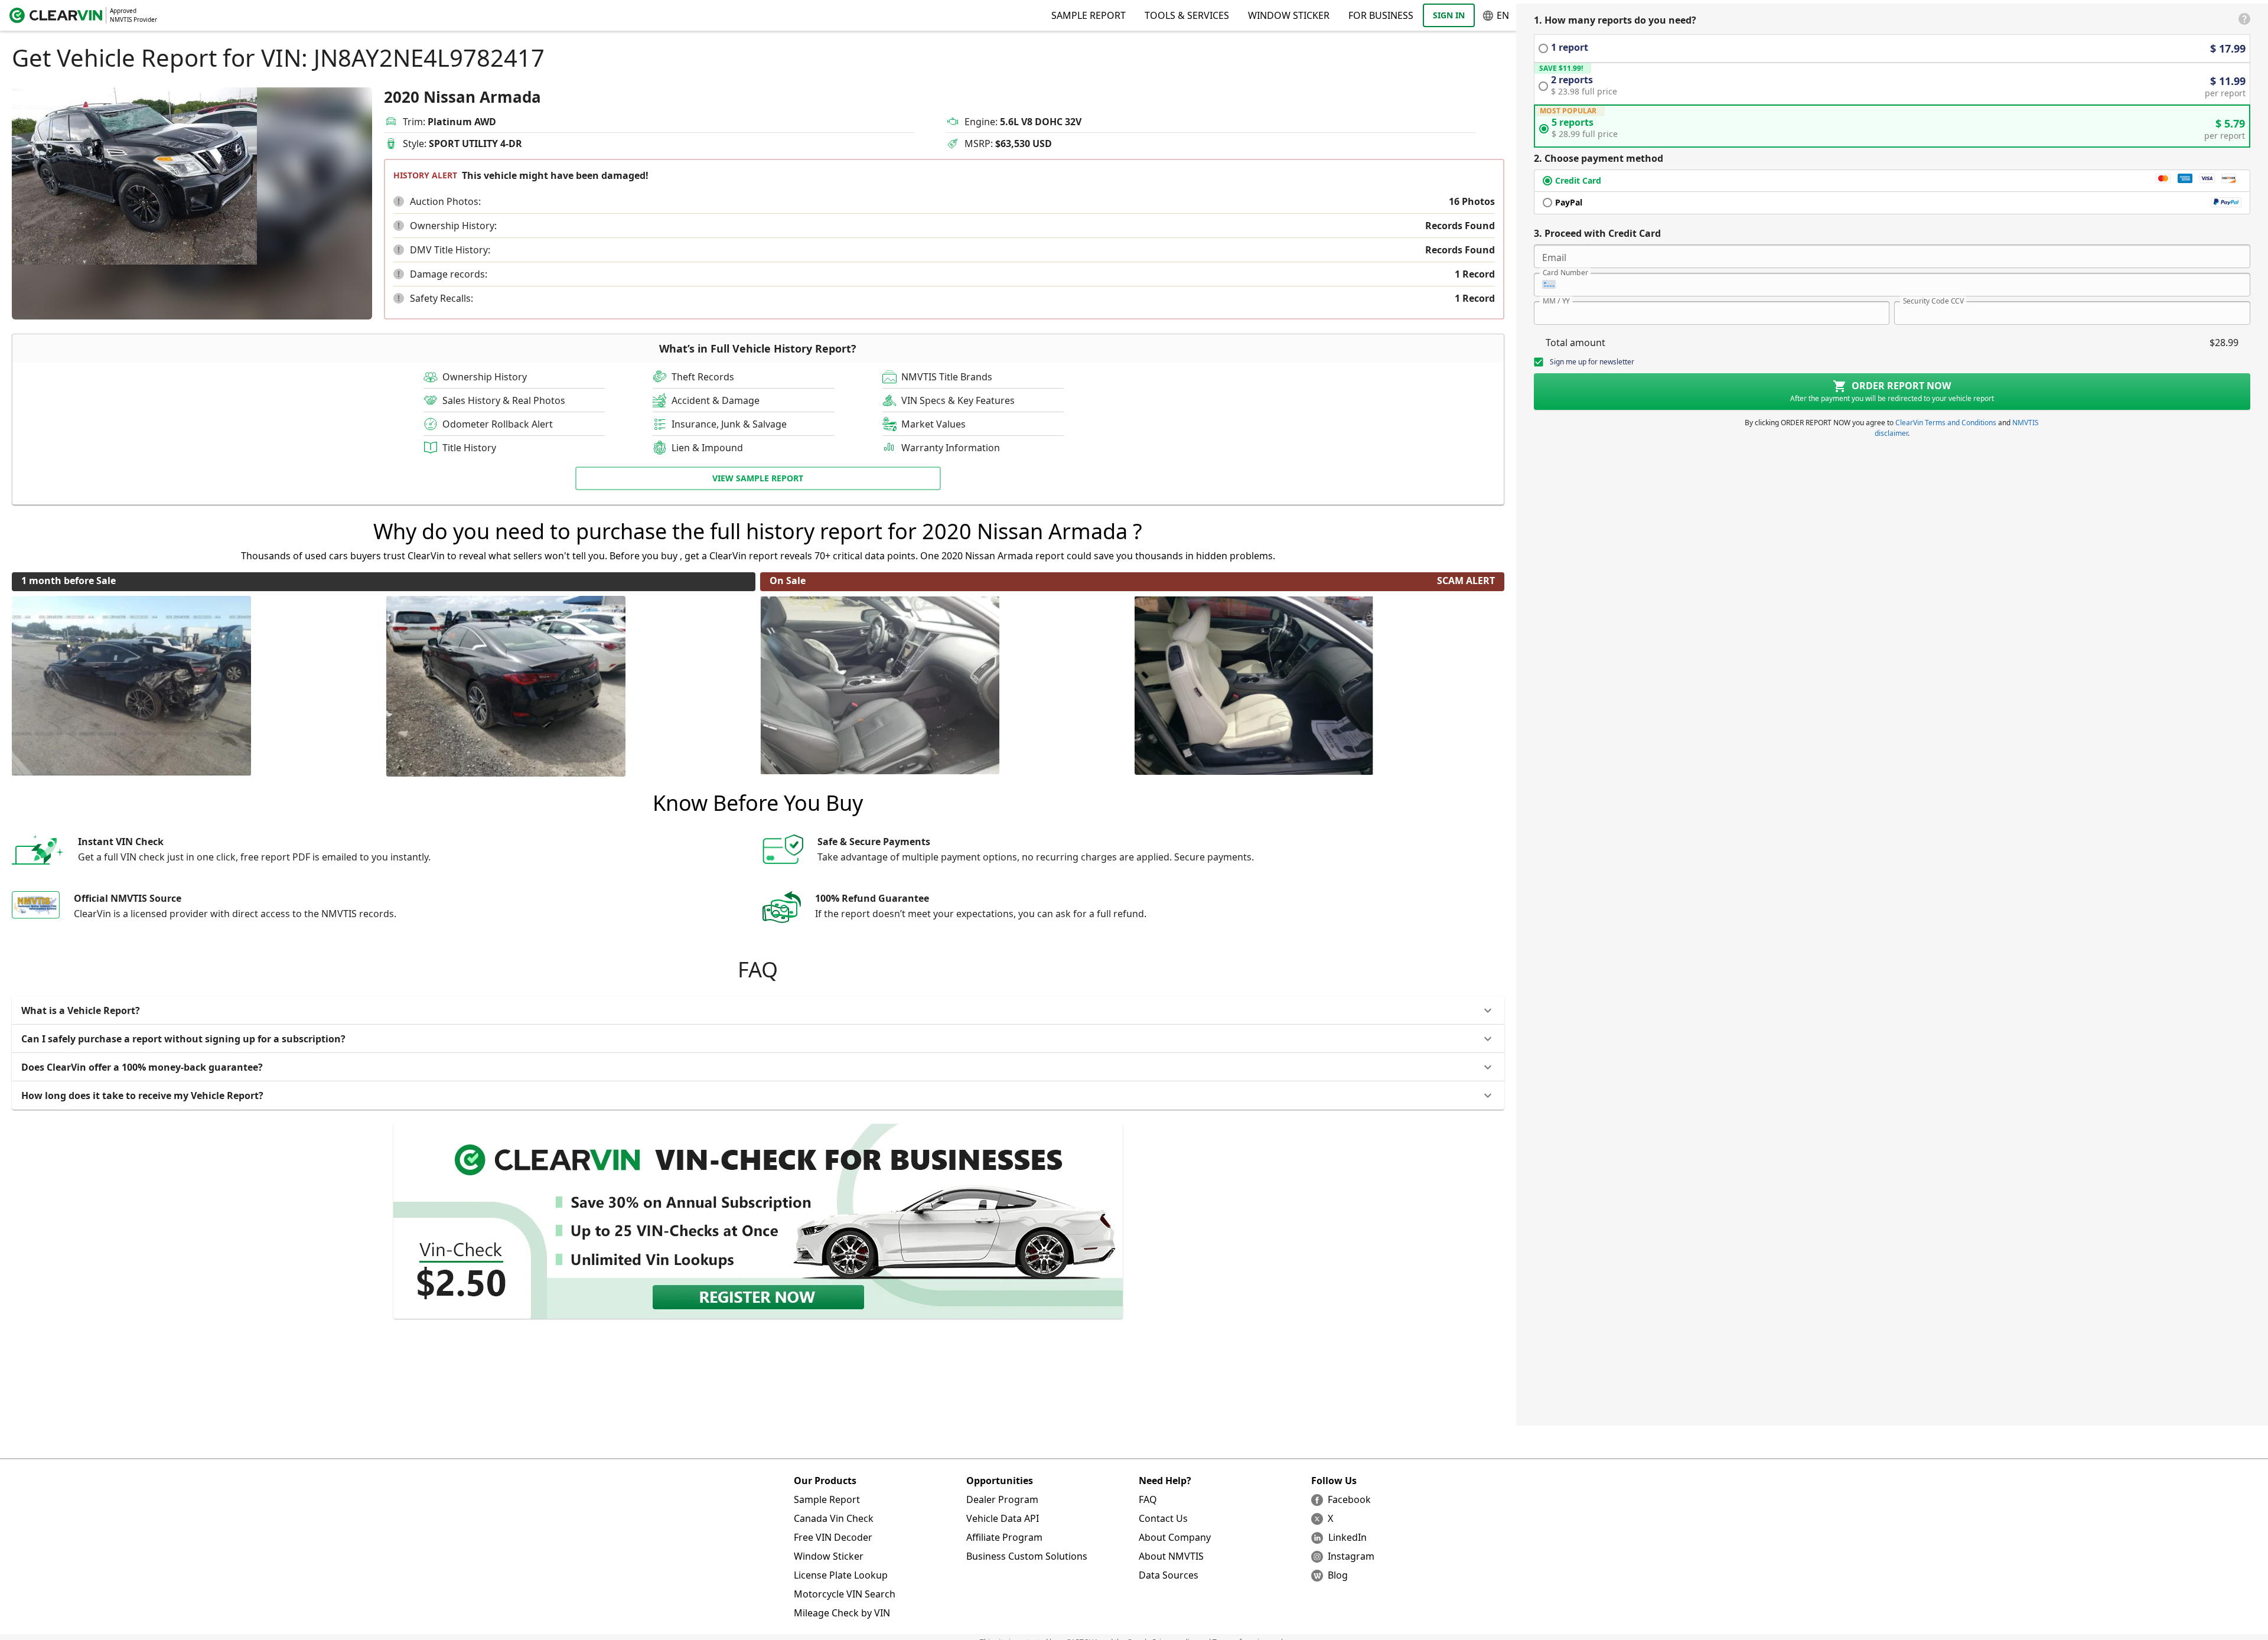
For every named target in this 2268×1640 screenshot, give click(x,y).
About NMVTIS (1171, 1556)
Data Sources (1169, 1575)
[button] (399, 201)
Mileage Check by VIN (842, 1613)
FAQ (1148, 1499)
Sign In (1449, 15)
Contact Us (1163, 1518)
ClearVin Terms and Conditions (1946, 423)
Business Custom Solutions (1027, 1556)
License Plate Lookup (841, 1575)
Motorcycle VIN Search (845, 1594)
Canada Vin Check (834, 1518)
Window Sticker (1289, 15)
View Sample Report (758, 478)
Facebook (1349, 1499)
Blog (1338, 1575)
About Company (1175, 1537)
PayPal (1569, 202)
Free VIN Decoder (833, 1537)
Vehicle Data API (1003, 1518)
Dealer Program (1002, 1499)
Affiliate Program (1004, 1537)
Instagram (1351, 1556)
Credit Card (1578, 180)
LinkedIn (1348, 1537)
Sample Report (827, 1499)
